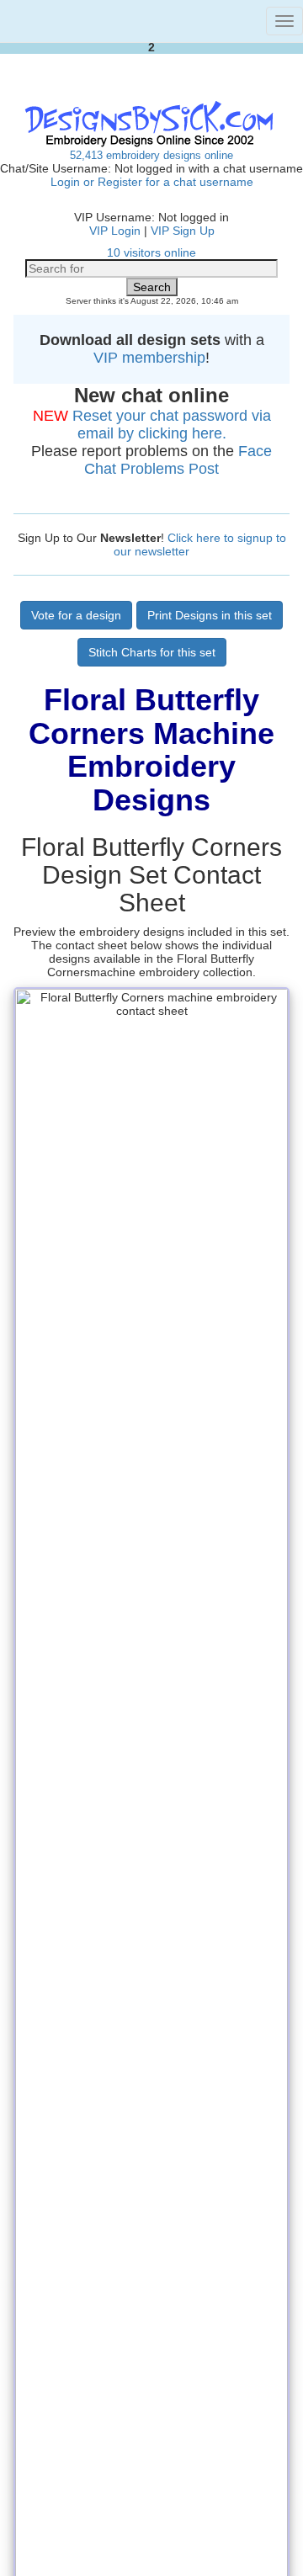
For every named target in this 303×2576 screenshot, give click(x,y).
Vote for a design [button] (76, 615)
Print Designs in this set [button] (210, 615)
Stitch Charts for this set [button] (152, 652)
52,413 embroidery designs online (151, 155)
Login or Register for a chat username (152, 182)
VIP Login (115, 231)
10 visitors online (151, 252)
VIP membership (149, 358)
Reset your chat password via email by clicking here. (172, 425)
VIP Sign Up (183, 231)
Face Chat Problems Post (178, 460)
